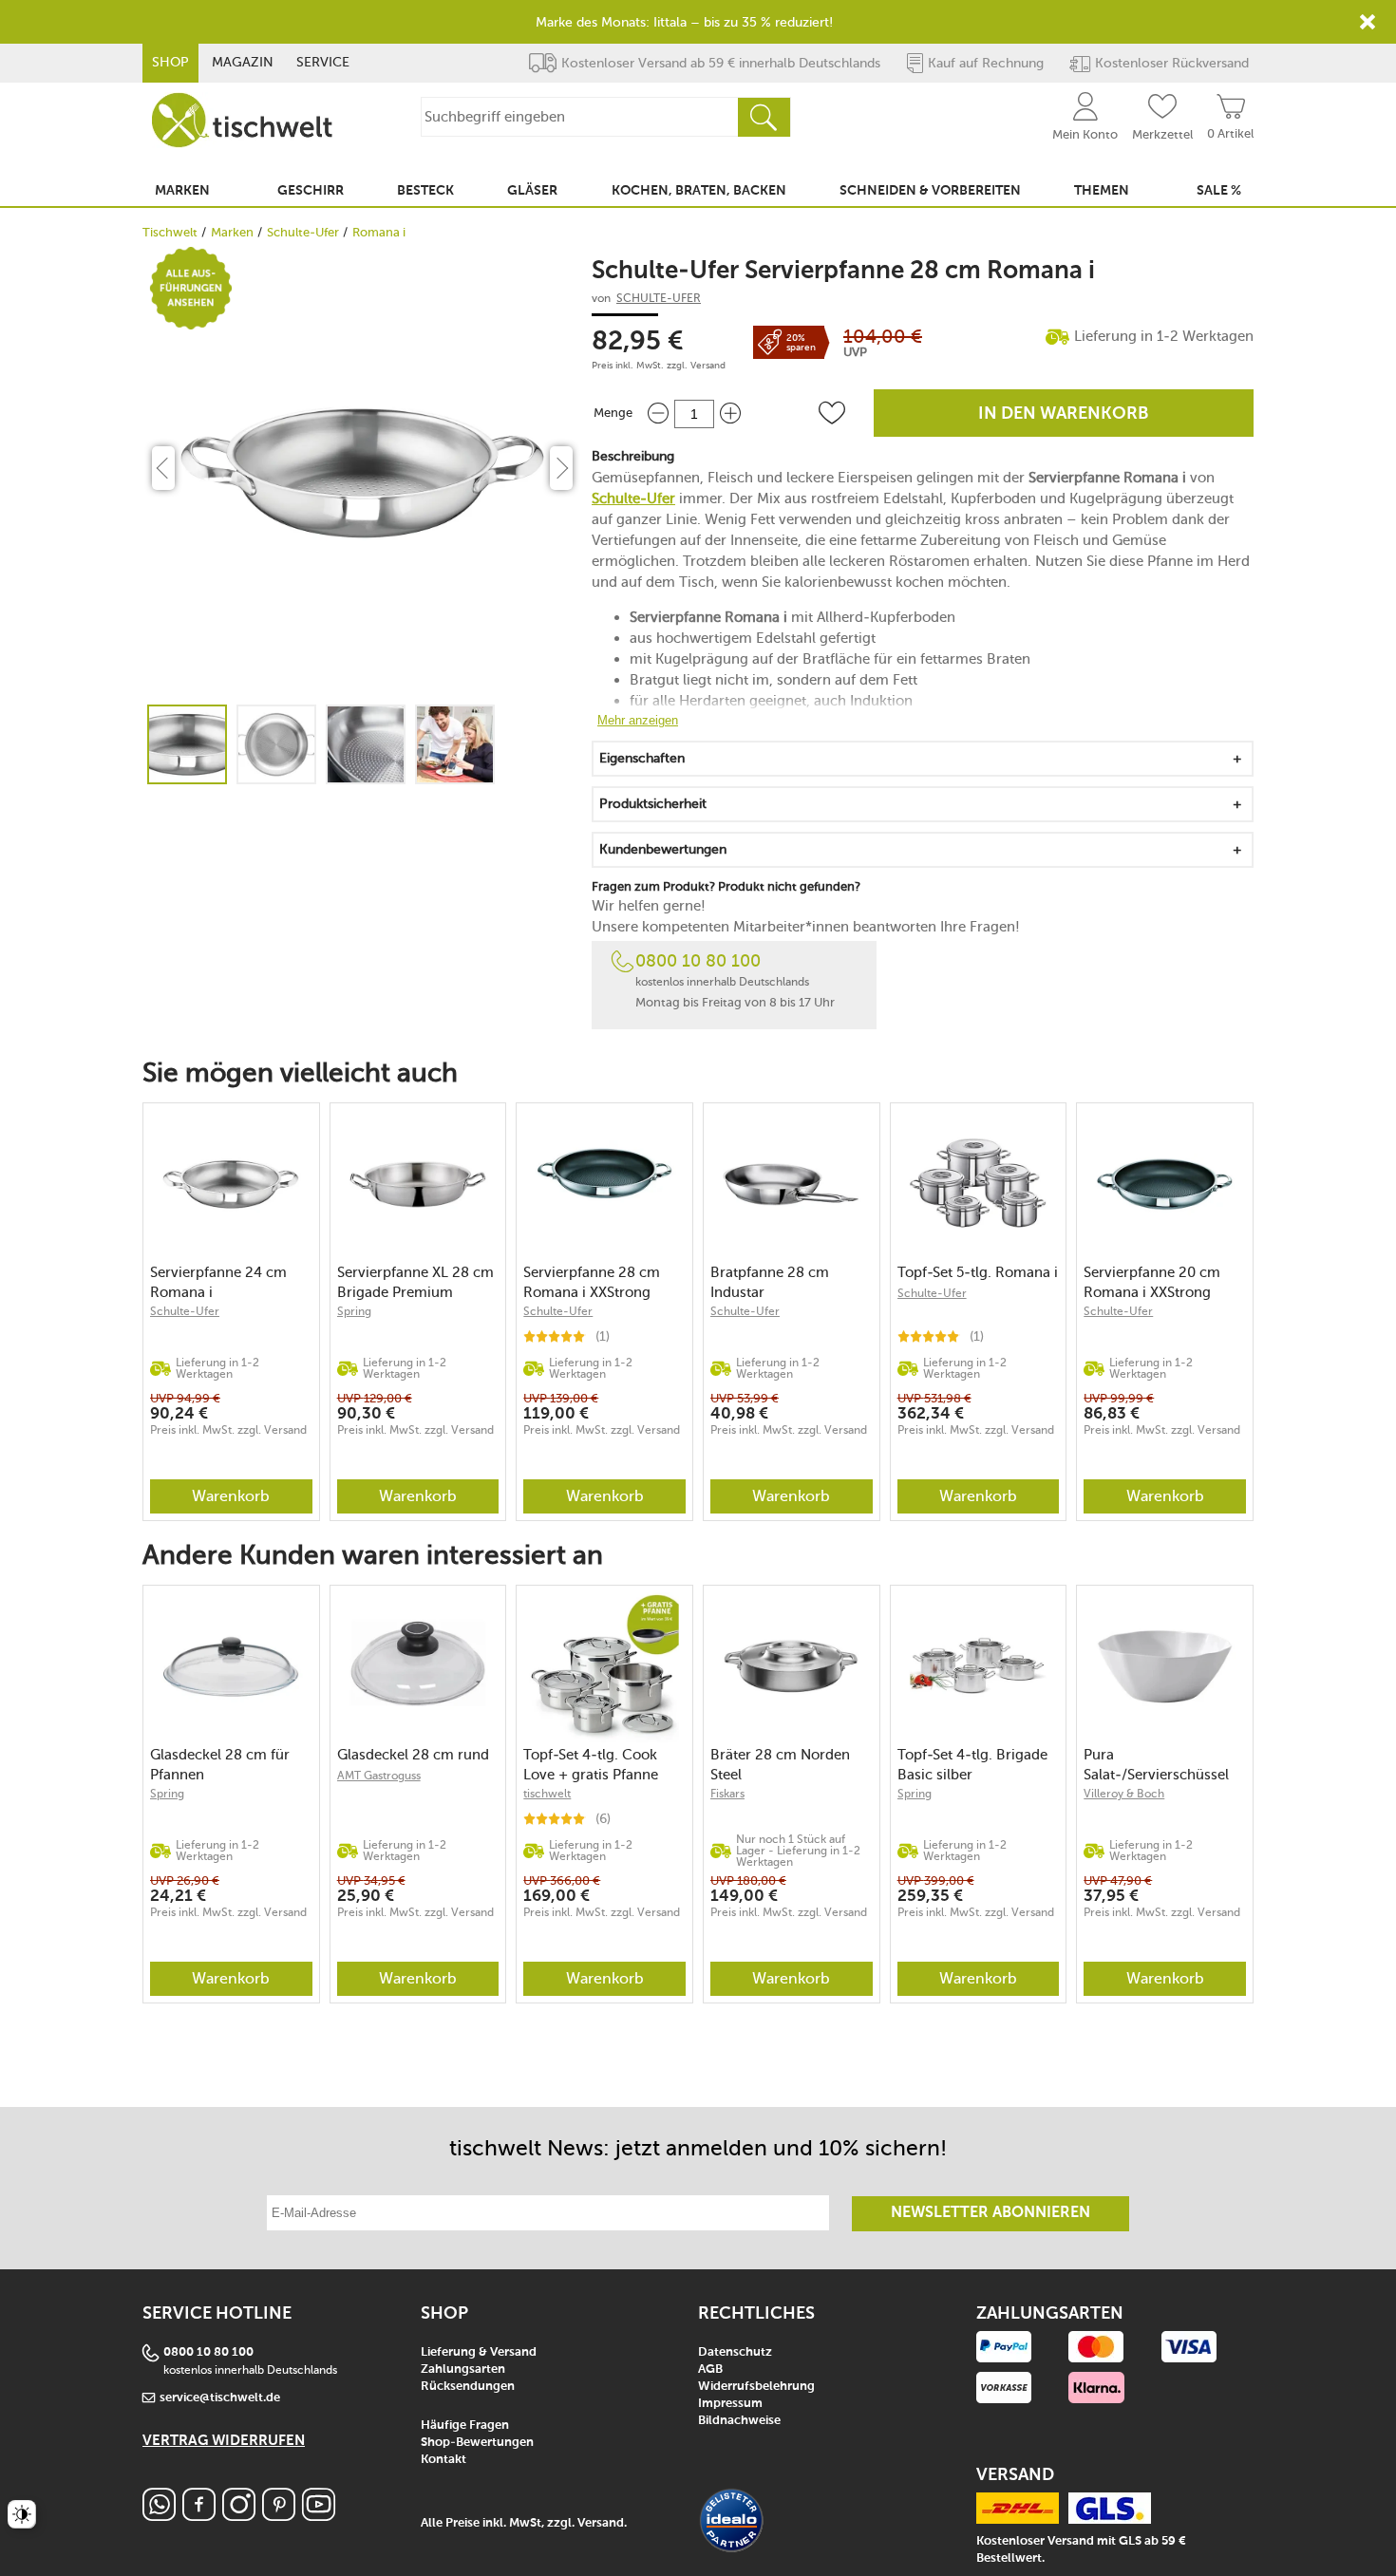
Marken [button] (182, 191)
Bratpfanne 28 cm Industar (770, 1282)
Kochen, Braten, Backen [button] (699, 191)
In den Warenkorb (1064, 414)
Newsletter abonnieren (990, 2213)
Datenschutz (735, 2352)
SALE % (1219, 191)
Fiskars (727, 1794)
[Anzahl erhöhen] (730, 414)
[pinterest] (279, 2516)
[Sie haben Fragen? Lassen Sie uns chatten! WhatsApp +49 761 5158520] (159, 2516)
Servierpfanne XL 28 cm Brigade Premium (415, 1282)
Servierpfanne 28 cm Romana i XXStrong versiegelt (592, 1282)
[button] (832, 413)
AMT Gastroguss (379, 1776)
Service (323, 62)
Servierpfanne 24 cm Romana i (218, 1282)
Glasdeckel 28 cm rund (413, 1755)
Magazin (243, 62)
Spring (354, 1311)
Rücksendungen (468, 2387)
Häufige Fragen (465, 2426)
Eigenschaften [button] (642, 758)
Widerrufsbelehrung (756, 2387)
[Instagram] (239, 2516)
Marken (232, 232)
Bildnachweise (739, 2421)
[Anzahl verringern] (658, 414)
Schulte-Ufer (303, 232)
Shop (170, 62)
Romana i (379, 232)
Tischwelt (170, 232)
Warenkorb (231, 1496)
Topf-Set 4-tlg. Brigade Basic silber (972, 1765)
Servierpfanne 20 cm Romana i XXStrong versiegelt (1152, 1282)
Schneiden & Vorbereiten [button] (930, 191)
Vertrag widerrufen (224, 2441)
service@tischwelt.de (220, 2398)
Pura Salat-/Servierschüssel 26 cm (1156, 1765)
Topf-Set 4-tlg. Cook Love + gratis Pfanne (591, 1765)
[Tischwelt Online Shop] (242, 120)
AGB (710, 2369)
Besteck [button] (425, 191)
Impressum (730, 2404)
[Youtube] (319, 2516)
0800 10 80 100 (698, 961)
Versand (708, 366)
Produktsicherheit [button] (653, 804)
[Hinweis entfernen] (1368, 22)
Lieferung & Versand (479, 2352)
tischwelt (547, 1794)
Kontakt (443, 2460)
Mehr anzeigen (638, 720)
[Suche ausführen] (764, 117)
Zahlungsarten (463, 2369)
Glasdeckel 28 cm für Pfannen (220, 1765)
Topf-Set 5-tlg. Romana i (978, 1272)
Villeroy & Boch (1124, 1794)
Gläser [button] (532, 191)
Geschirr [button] (311, 191)
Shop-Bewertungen (477, 2443)
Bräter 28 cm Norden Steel (780, 1765)
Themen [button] (1102, 191)
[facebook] (199, 2516)
